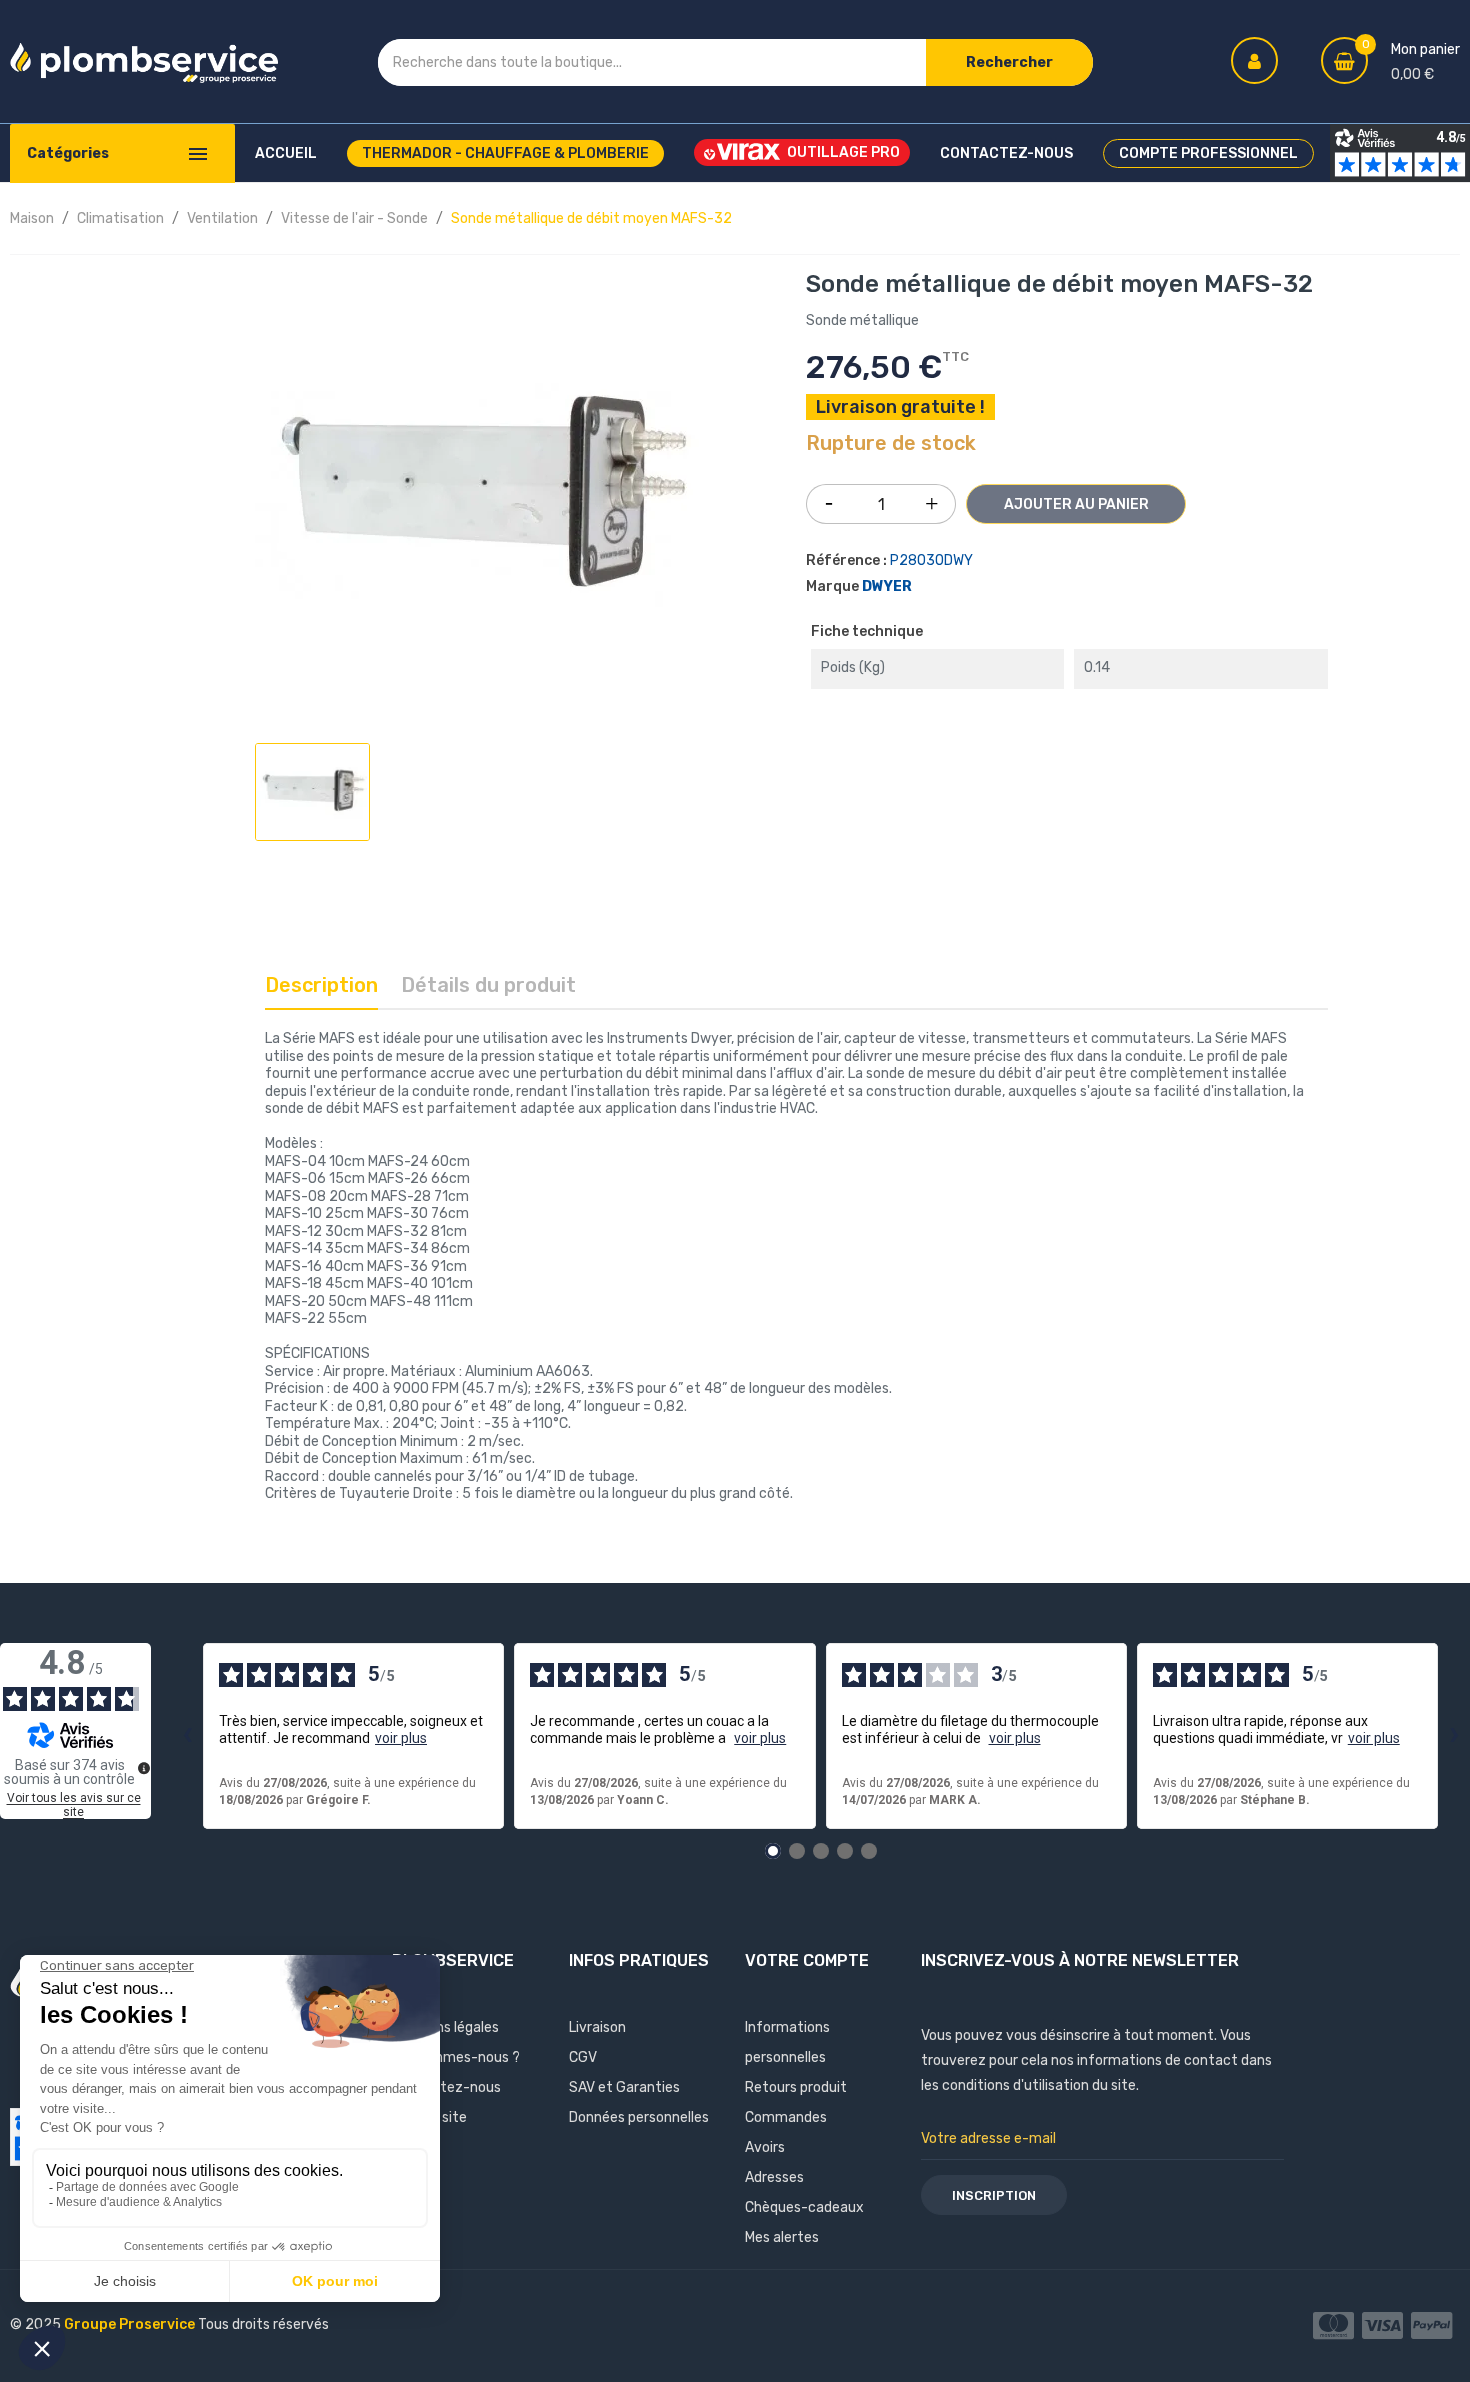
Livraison (597, 2027)
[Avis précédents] (187, 1736)
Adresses (774, 2177)
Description (321, 985)
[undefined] (144, 1768)
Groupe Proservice (131, 2324)
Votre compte (807, 1960)
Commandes (786, 2117)
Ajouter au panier (1076, 504)
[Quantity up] (932, 499)
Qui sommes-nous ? (456, 2057)
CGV (583, 2057)
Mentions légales (445, 2027)
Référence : (846, 560)
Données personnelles (639, 2117)
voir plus (401, 1738)
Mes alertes (782, 2237)
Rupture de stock (891, 444)
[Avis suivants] (1454, 1736)
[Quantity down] (829, 497)
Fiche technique (867, 631)
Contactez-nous (446, 2087)
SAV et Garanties (624, 2087)
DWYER (887, 586)
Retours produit (796, 2087)
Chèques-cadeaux (804, 2207)
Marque (832, 586)
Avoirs (765, 2147)
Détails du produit (488, 985)
